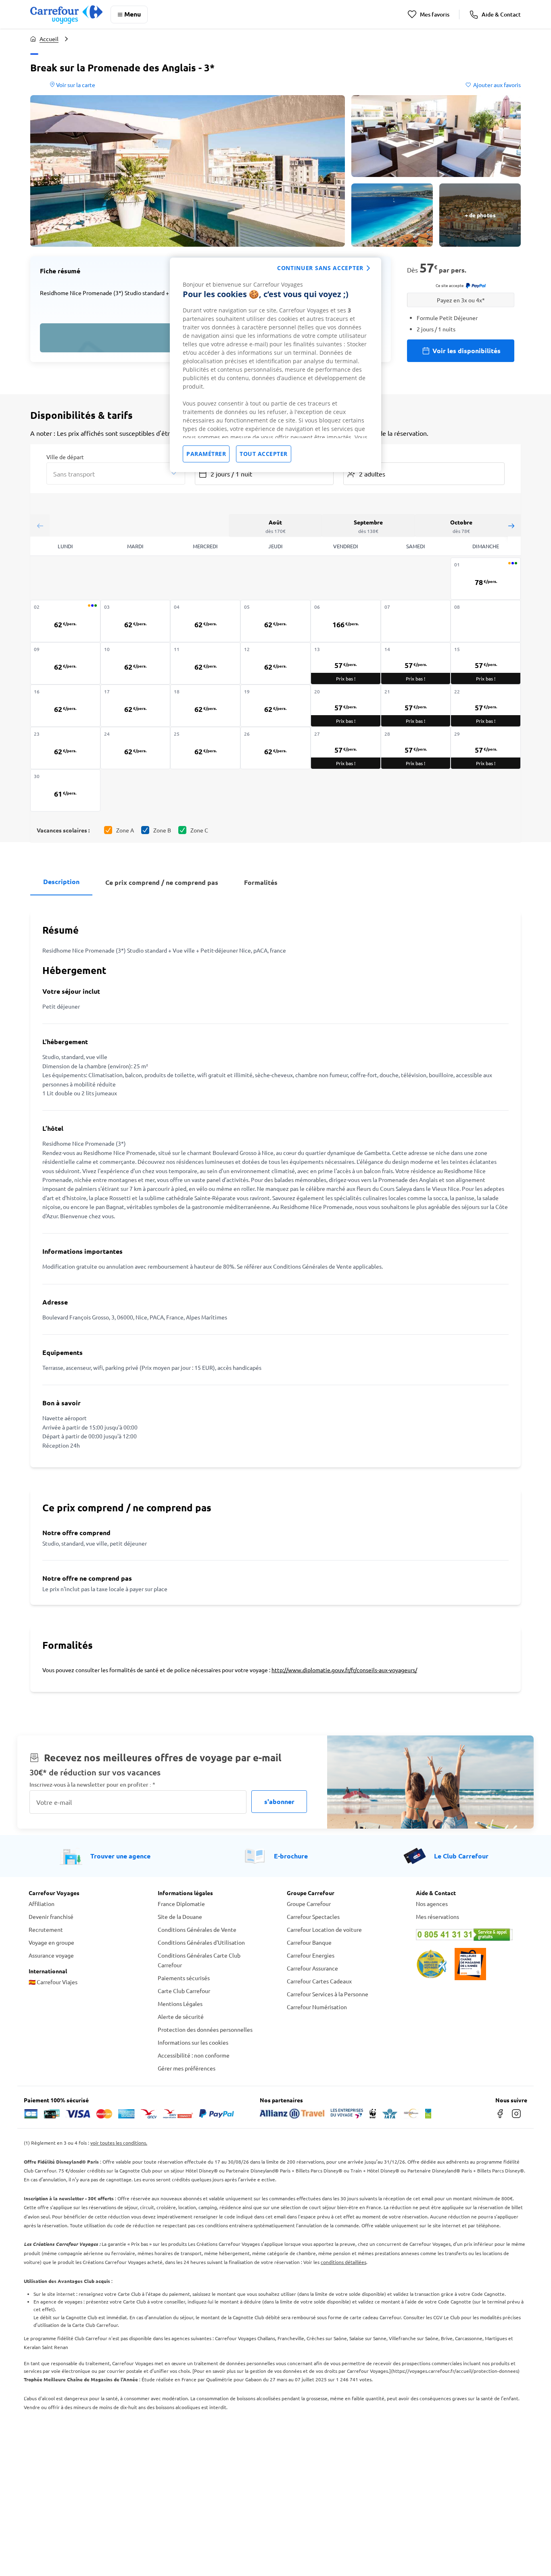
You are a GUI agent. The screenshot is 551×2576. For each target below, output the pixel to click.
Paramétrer (206, 454)
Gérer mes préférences (187, 2068)
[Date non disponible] (416, 621)
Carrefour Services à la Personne (328, 1994)
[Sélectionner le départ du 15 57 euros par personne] (486, 663)
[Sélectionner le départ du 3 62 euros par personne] (136, 621)
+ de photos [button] (480, 215)
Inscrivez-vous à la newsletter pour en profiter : (92, 1784)
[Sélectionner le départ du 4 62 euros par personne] (205, 621)
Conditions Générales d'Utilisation (201, 1942)
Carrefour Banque (309, 1942)
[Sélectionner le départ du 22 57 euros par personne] (486, 706)
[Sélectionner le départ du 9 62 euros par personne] (65, 663)
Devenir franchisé (51, 1916)
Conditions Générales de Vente (197, 1929)
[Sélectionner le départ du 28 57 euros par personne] (416, 748)
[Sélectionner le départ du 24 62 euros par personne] (136, 748)
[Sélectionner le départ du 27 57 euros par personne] (346, 748)
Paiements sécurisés (184, 1978)
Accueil (49, 39)
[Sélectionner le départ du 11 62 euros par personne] (205, 663)
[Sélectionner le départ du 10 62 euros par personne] (136, 663)
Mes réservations (437, 1916)
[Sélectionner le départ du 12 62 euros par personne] (275, 663)
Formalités (261, 882)
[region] (275, 365)
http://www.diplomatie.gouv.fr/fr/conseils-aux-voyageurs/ (344, 1670)
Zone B (162, 830)
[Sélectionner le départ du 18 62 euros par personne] (205, 706)
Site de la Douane (180, 1916)
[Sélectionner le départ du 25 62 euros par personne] (205, 748)
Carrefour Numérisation (317, 2007)
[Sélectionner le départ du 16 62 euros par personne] (65, 706)
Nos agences (432, 1904)
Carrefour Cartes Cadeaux (319, 1981)
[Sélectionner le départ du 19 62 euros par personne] (275, 706)
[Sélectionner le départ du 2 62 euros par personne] (65, 621)
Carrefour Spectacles (313, 1916)
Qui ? (350, 456)
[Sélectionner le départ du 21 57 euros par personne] (416, 706)
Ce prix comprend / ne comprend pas (162, 882)
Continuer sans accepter (320, 268)
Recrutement (46, 1929)
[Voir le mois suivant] (511, 525)
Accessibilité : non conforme (194, 2055)
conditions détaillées (343, 2262)
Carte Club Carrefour (184, 1991)
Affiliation (42, 1904)
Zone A (125, 830)
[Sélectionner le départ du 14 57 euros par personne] (416, 663)
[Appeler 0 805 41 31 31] (469, 1935)
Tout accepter (264, 454)
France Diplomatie (181, 1904)
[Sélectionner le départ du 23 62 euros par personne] (65, 748)
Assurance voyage (51, 1955)
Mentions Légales (180, 2004)
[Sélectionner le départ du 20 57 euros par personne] (346, 706)
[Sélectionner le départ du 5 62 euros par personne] (275, 621)
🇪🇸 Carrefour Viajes (53, 1982)
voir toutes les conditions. (119, 2143)
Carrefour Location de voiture (324, 1929)
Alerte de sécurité (181, 2016)
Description (61, 881)
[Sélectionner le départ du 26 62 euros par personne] (275, 748)
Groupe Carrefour (309, 1904)
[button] (188, 171)
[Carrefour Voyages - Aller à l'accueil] (66, 14)
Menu (133, 14)
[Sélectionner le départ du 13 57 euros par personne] (346, 663)
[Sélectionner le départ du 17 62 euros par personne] (136, 706)
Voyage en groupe (51, 1942)
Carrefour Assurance (312, 1968)
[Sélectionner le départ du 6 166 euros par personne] (346, 621)
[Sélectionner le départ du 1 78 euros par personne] (486, 579)
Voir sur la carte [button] (75, 85)
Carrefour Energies (311, 1955)
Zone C (199, 830)
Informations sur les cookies (193, 2042)
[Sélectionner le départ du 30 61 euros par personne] (65, 790)
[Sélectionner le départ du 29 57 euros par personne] (486, 748)
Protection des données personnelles (205, 2029)
